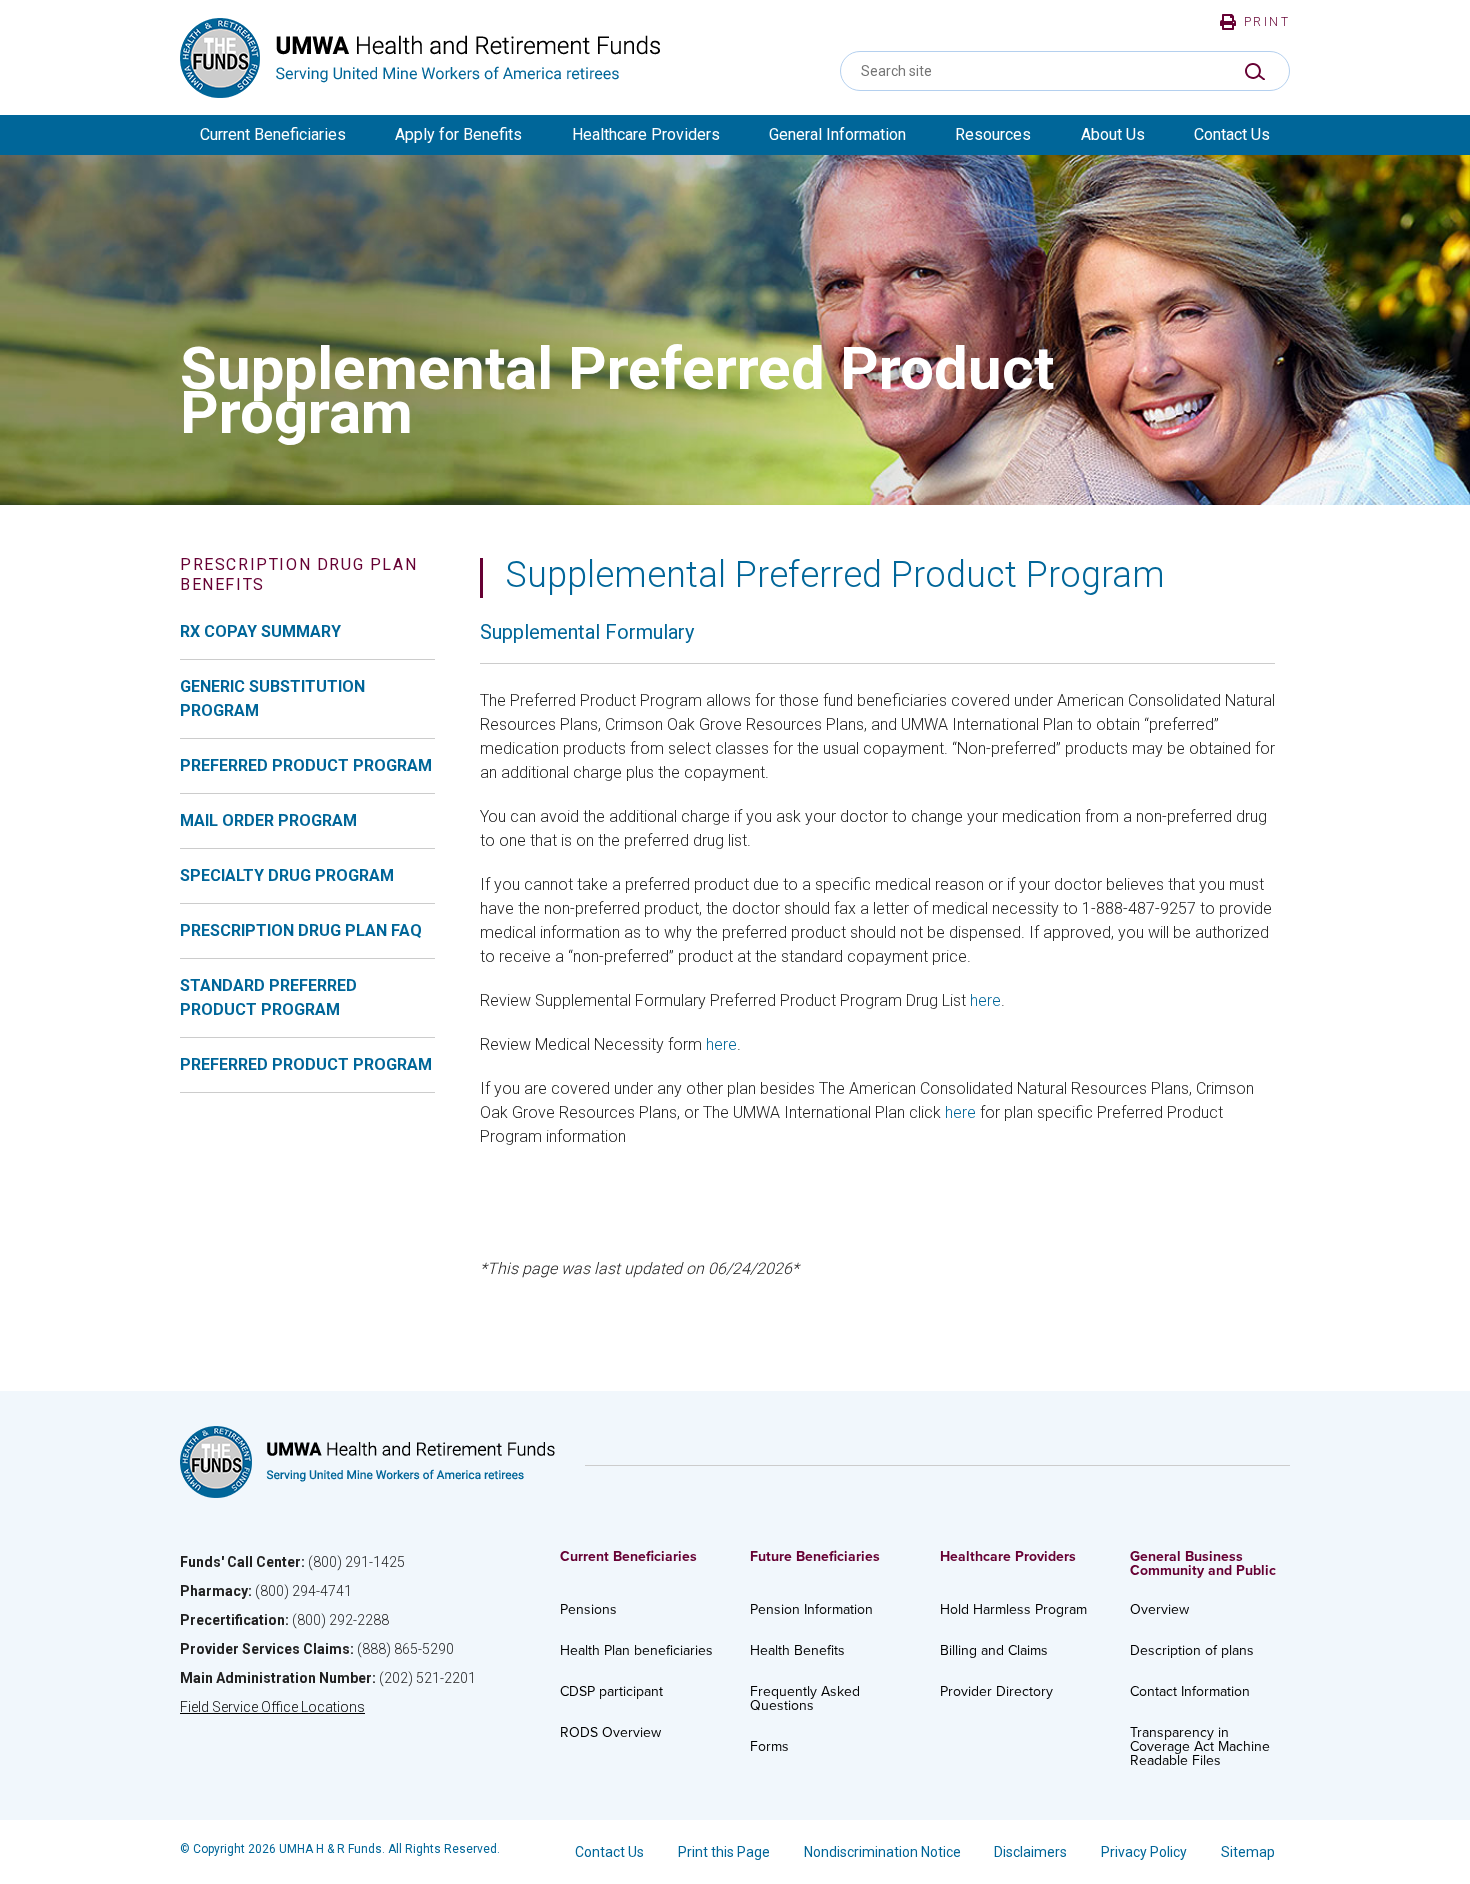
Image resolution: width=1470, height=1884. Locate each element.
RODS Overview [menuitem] (610, 1732)
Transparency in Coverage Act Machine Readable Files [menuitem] (1200, 1746)
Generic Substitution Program (272, 698)
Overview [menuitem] (1159, 1609)
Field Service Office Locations (272, 1707)
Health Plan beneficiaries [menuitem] (636, 1650)
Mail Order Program (268, 820)
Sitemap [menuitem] (1248, 1852)
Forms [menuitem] (769, 1746)
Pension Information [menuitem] (811, 1609)
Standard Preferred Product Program (268, 997)
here (985, 1000)
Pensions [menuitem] (588, 1609)
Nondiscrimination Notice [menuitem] (882, 1852)
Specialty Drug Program (287, 875)
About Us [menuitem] (1113, 134)
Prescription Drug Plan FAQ (301, 930)
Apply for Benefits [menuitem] (458, 134)
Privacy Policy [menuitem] (1144, 1852)
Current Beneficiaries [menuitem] (273, 134)
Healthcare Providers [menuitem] (646, 134)
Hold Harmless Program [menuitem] (1013, 1609)
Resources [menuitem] (993, 134)
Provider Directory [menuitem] (996, 1691)
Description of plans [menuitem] (1192, 1650)
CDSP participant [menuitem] (611, 1691)
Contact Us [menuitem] (1232, 134)
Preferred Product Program (306, 765)
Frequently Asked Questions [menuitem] (805, 1698)
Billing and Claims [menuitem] (994, 1650)
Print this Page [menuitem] (724, 1852)
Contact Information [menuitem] (1190, 1691)
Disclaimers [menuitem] (1030, 1852)
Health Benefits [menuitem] (797, 1650)
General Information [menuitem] (837, 134)
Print (1267, 22)
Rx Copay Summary (260, 631)
